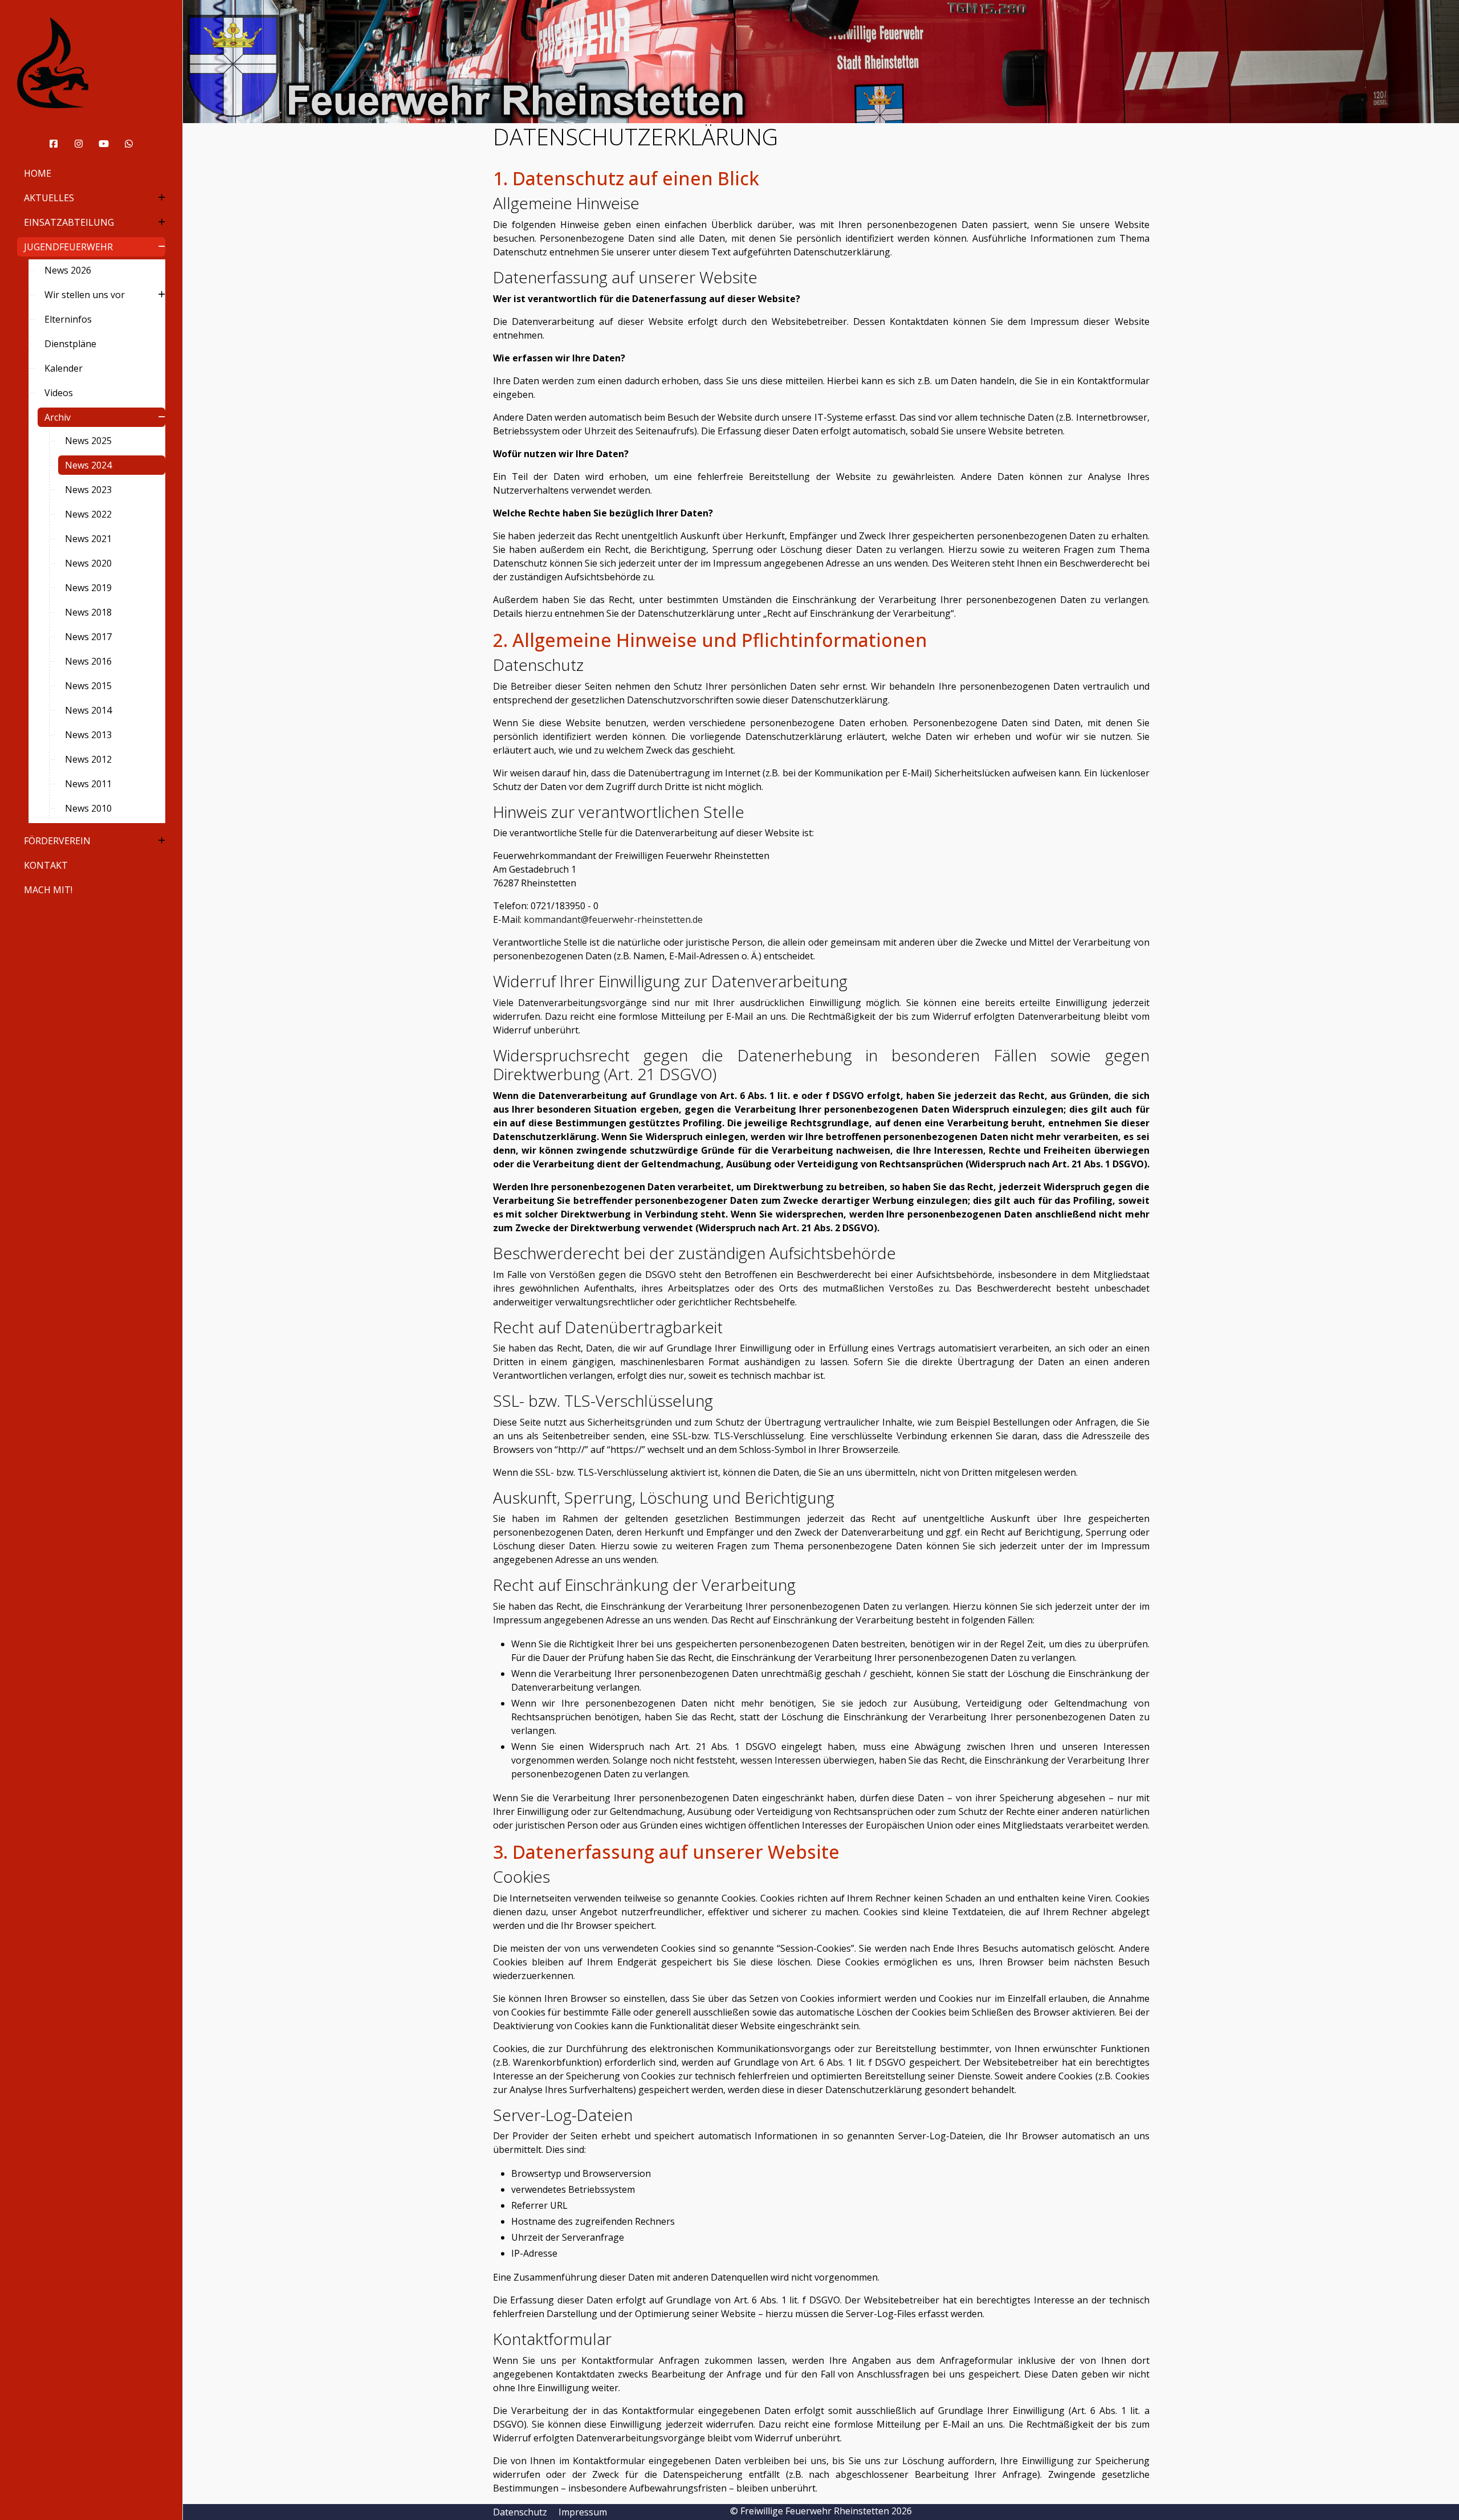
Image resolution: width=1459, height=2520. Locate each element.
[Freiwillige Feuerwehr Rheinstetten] (91, 63)
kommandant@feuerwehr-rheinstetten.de (613, 919)
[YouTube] (104, 144)
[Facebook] (54, 144)
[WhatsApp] (129, 144)
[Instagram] (79, 144)
